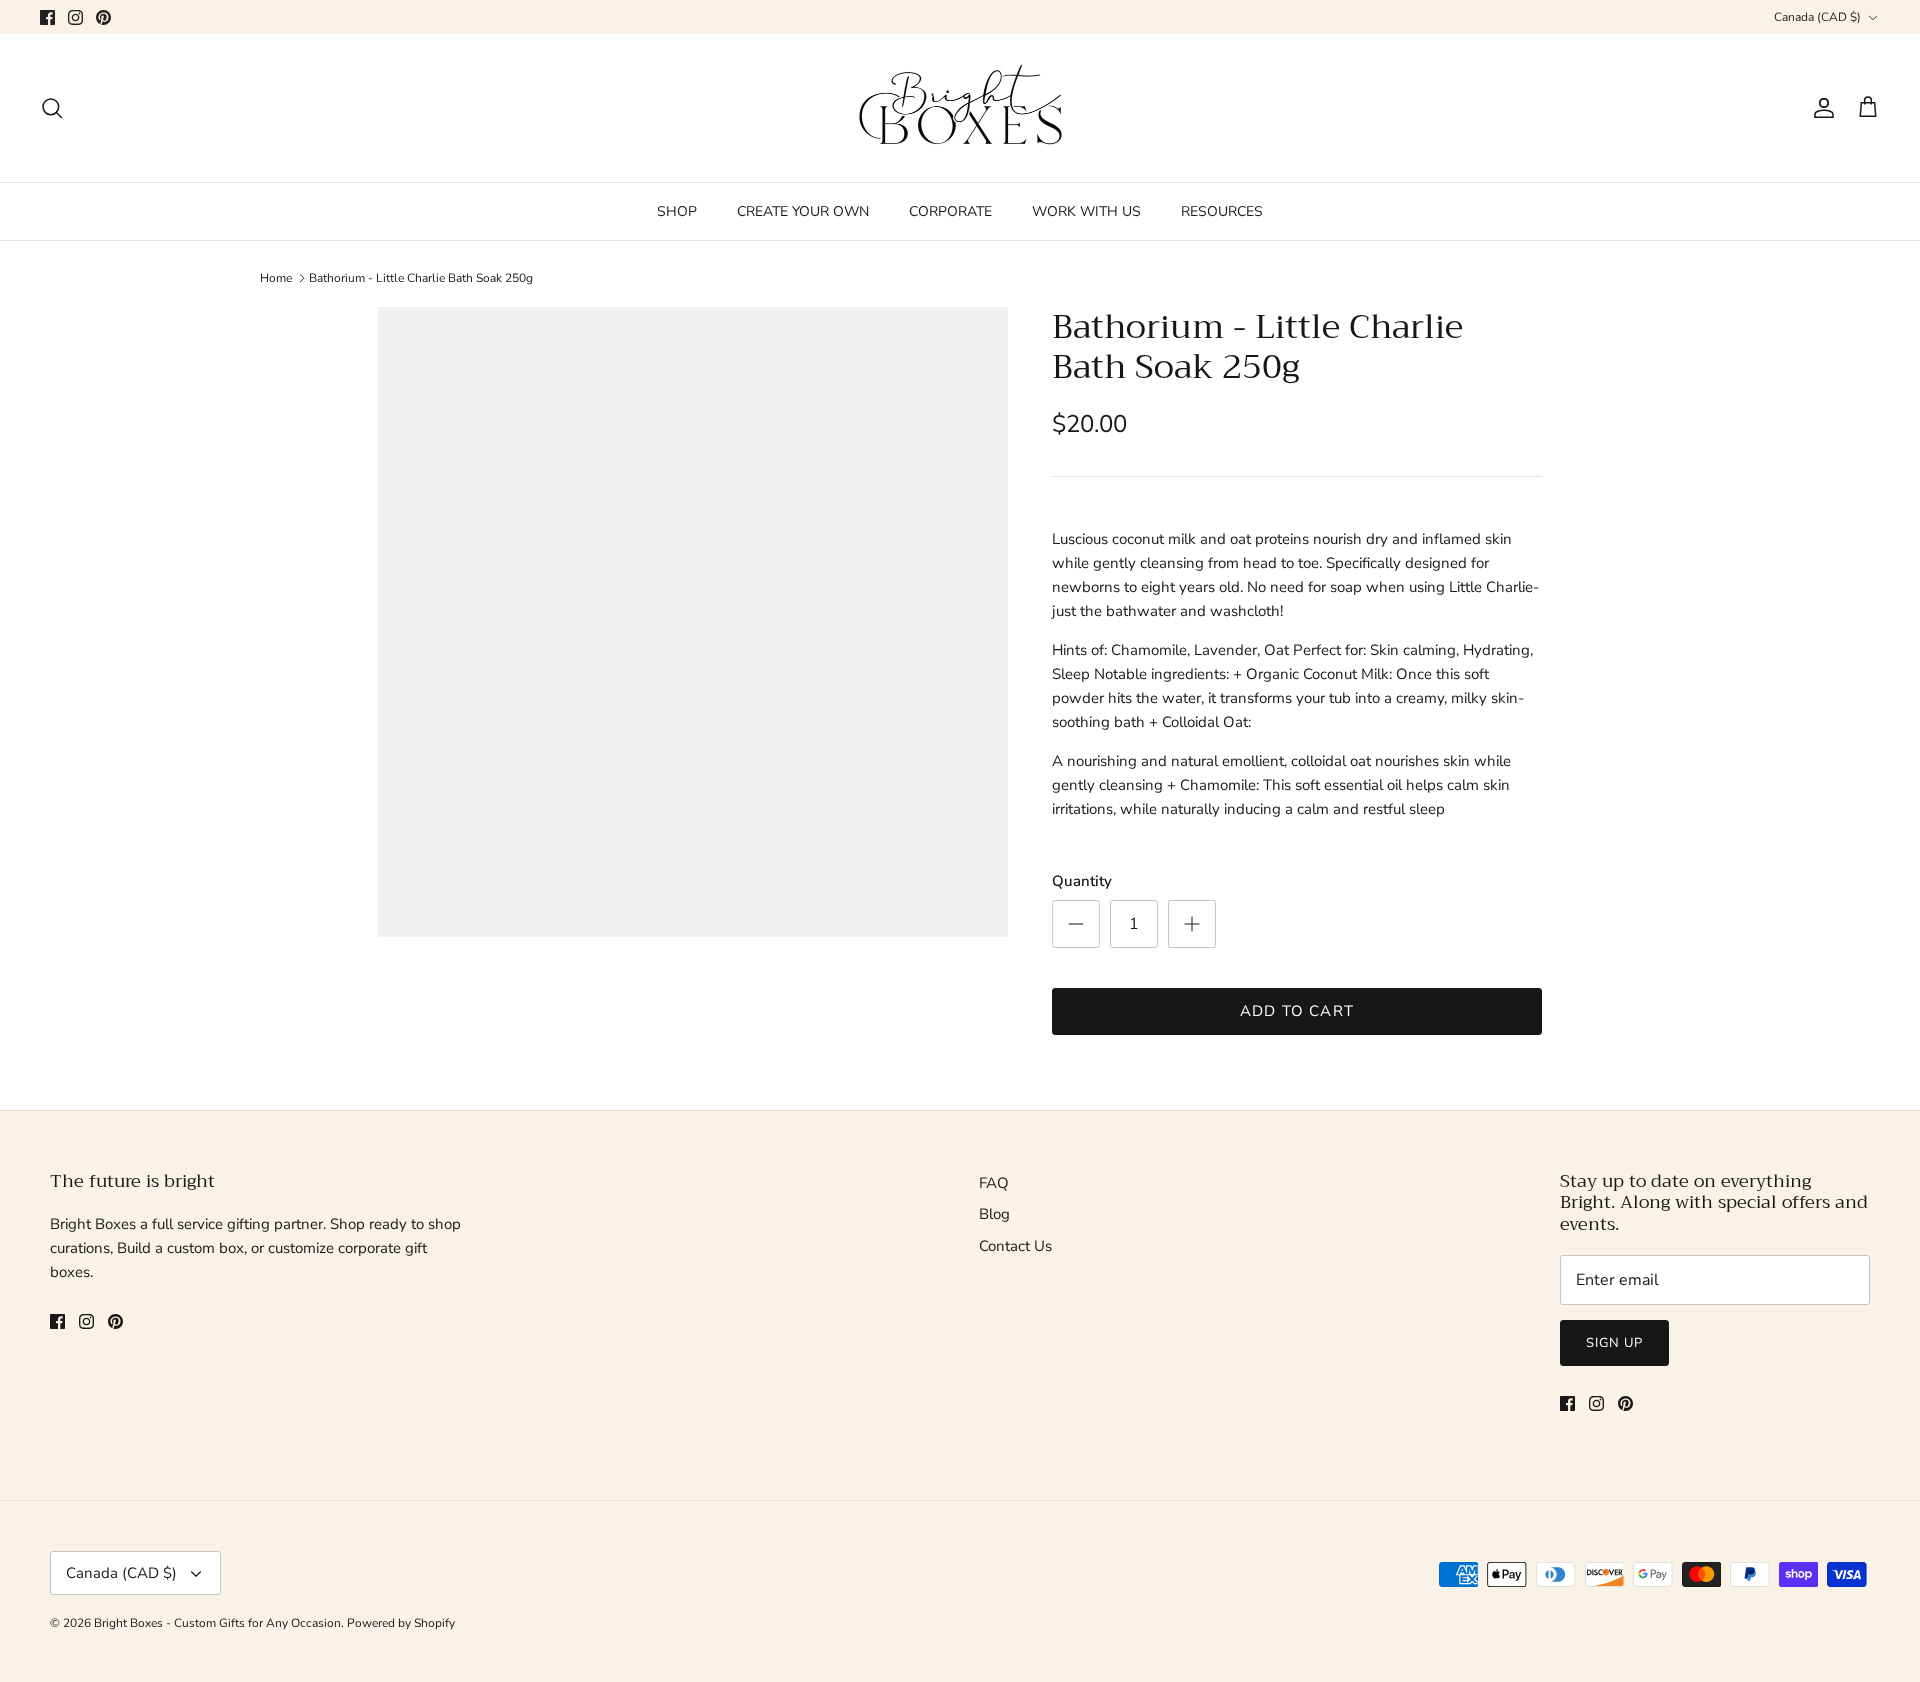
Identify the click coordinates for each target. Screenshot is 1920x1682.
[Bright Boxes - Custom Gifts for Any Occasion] (960, 108)
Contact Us (1015, 1246)
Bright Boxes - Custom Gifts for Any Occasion (217, 1623)
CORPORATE (950, 211)
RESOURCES (1222, 211)
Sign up (1614, 1343)
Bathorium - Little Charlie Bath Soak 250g (421, 278)
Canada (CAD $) (1817, 17)
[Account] (1820, 108)
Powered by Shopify (401, 1623)
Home (276, 278)
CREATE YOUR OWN (803, 211)
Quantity (1082, 881)
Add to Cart (1297, 1011)
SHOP (677, 211)
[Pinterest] (103, 17)
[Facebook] (47, 17)
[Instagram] (75, 17)
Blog (994, 1214)
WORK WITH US (1086, 211)
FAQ (994, 1183)
